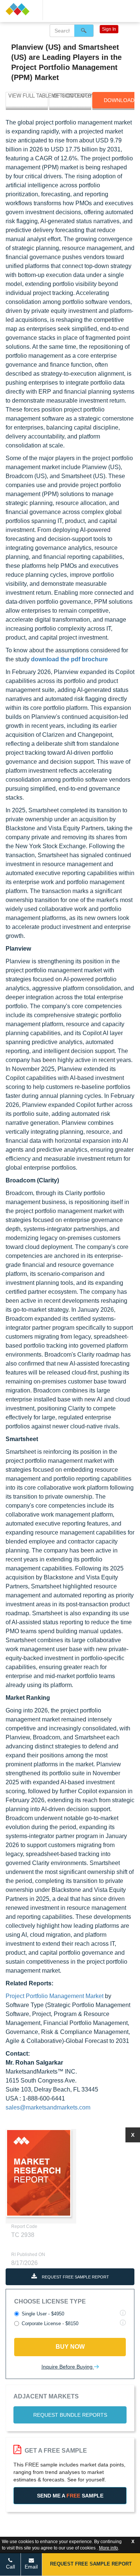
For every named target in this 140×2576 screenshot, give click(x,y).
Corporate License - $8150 (50, 2323)
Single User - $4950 (43, 2314)
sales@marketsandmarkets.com (48, 2107)
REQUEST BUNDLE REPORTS (70, 2415)
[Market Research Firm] (21, 9)
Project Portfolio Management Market (55, 1996)
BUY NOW (70, 2347)
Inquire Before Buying (68, 2367)
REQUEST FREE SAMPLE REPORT (75, 2277)
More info (108, 2548)
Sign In (109, 29)
